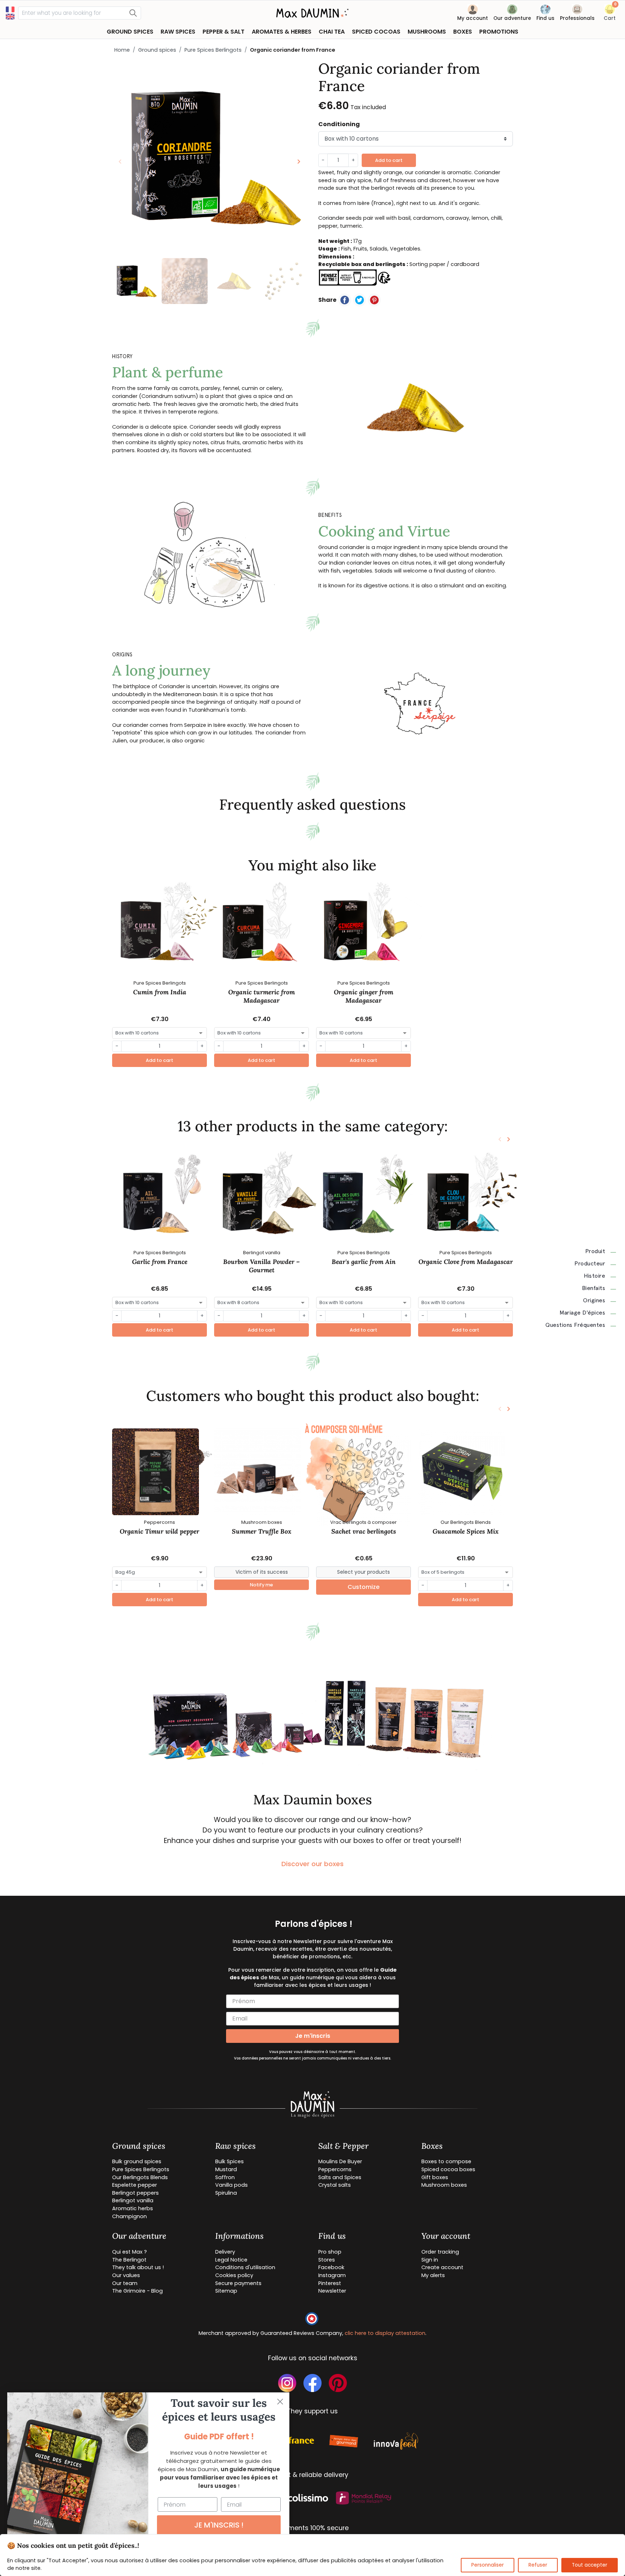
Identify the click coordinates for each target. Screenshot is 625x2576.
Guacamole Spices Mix (466, 1531)
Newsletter (332, 2291)
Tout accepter (590, 2565)
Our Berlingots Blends (140, 2177)
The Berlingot (129, 2260)
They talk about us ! (138, 2267)
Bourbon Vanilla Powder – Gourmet (262, 1266)
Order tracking (440, 2252)
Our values (126, 2275)
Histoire (594, 1276)
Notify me (262, 1585)
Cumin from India (160, 992)
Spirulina (226, 2193)
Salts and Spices (340, 2177)
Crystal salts (335, 2185)
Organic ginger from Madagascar (363, 996)
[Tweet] (360, 300)
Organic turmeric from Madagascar (262, 996)
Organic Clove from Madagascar (466, 1262)
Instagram (332, 2275)
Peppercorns (335, 2169)
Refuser (538, 2565)
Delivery (225, 2252)
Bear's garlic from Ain (364, 1262)
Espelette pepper (135, 2185)
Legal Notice (231, 2260)
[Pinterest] (374, 300)
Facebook (331, 2267)
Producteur (590, 1264)
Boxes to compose (446, 2161)
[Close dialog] (280, 2402)
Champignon (129, 2216)
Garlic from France (160, 1262)
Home (122, 50)
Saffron (225, 2177)
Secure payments (238, 2283)
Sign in (430, 2260)
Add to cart (389, 160)
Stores (327, 2260)
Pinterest (330, 2283)
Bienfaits (594, 1288)
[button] (610, 14)
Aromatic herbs (133, 2208)
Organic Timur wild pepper (160, 1531)
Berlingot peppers (135, 2193)
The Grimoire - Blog (137, 2291)
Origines (594, 1300)
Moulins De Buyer (340, 2161)
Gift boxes (435, 2177)
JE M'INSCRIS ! (219, 2525)
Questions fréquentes (575, 1325)
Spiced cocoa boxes (448, 2169)
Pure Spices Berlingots (213, 50)
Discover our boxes (312, 1864)
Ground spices (157, 50)
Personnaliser (488, 2565)
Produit (595, 1251)
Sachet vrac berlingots (364, 1531)
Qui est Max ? (129, 2252)
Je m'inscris (313, 2036)
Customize (363, 1587)
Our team (125, 2283)
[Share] (345, 300)
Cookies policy (234, 2275)
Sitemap (226, 2291)
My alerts (433, 2275)
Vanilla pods (231, 2185)
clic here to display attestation (385, 2333)
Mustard (226, 2169)
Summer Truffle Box (262, 1531)
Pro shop (330, 2252)
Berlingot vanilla (133, 2200)
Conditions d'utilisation (245, 2267)
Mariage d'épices (582, 1313)
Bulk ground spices (137, 2161)
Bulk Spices (229, 2161)
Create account (442, 2267)
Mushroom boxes (444, 2185)
